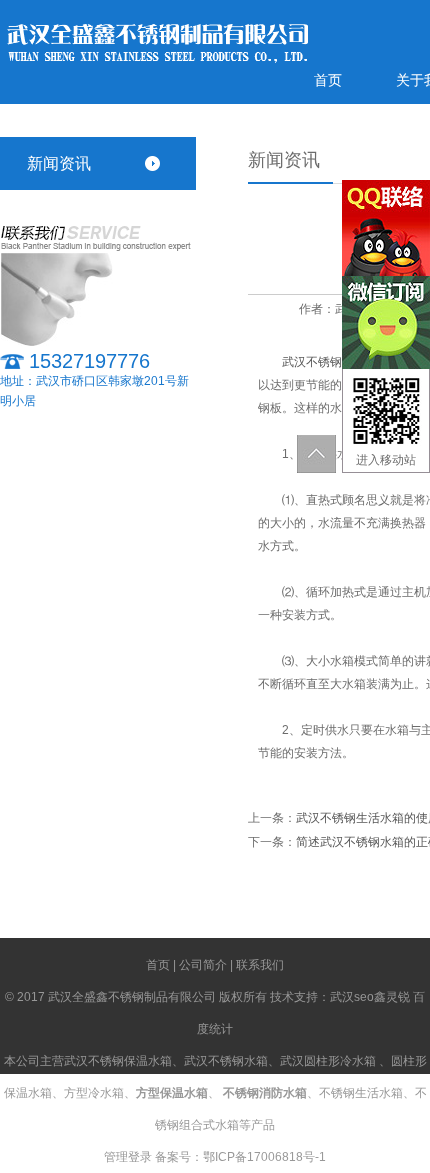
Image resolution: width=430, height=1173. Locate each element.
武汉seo (352, 997)
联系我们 (260, 965)
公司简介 (203, 965)
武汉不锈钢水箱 (226, 1061)
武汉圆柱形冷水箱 (328, 1061)
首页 (328, 80)
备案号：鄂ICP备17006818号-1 (240, 1157)
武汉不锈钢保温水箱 (336, 362)
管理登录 (128, 1157)
